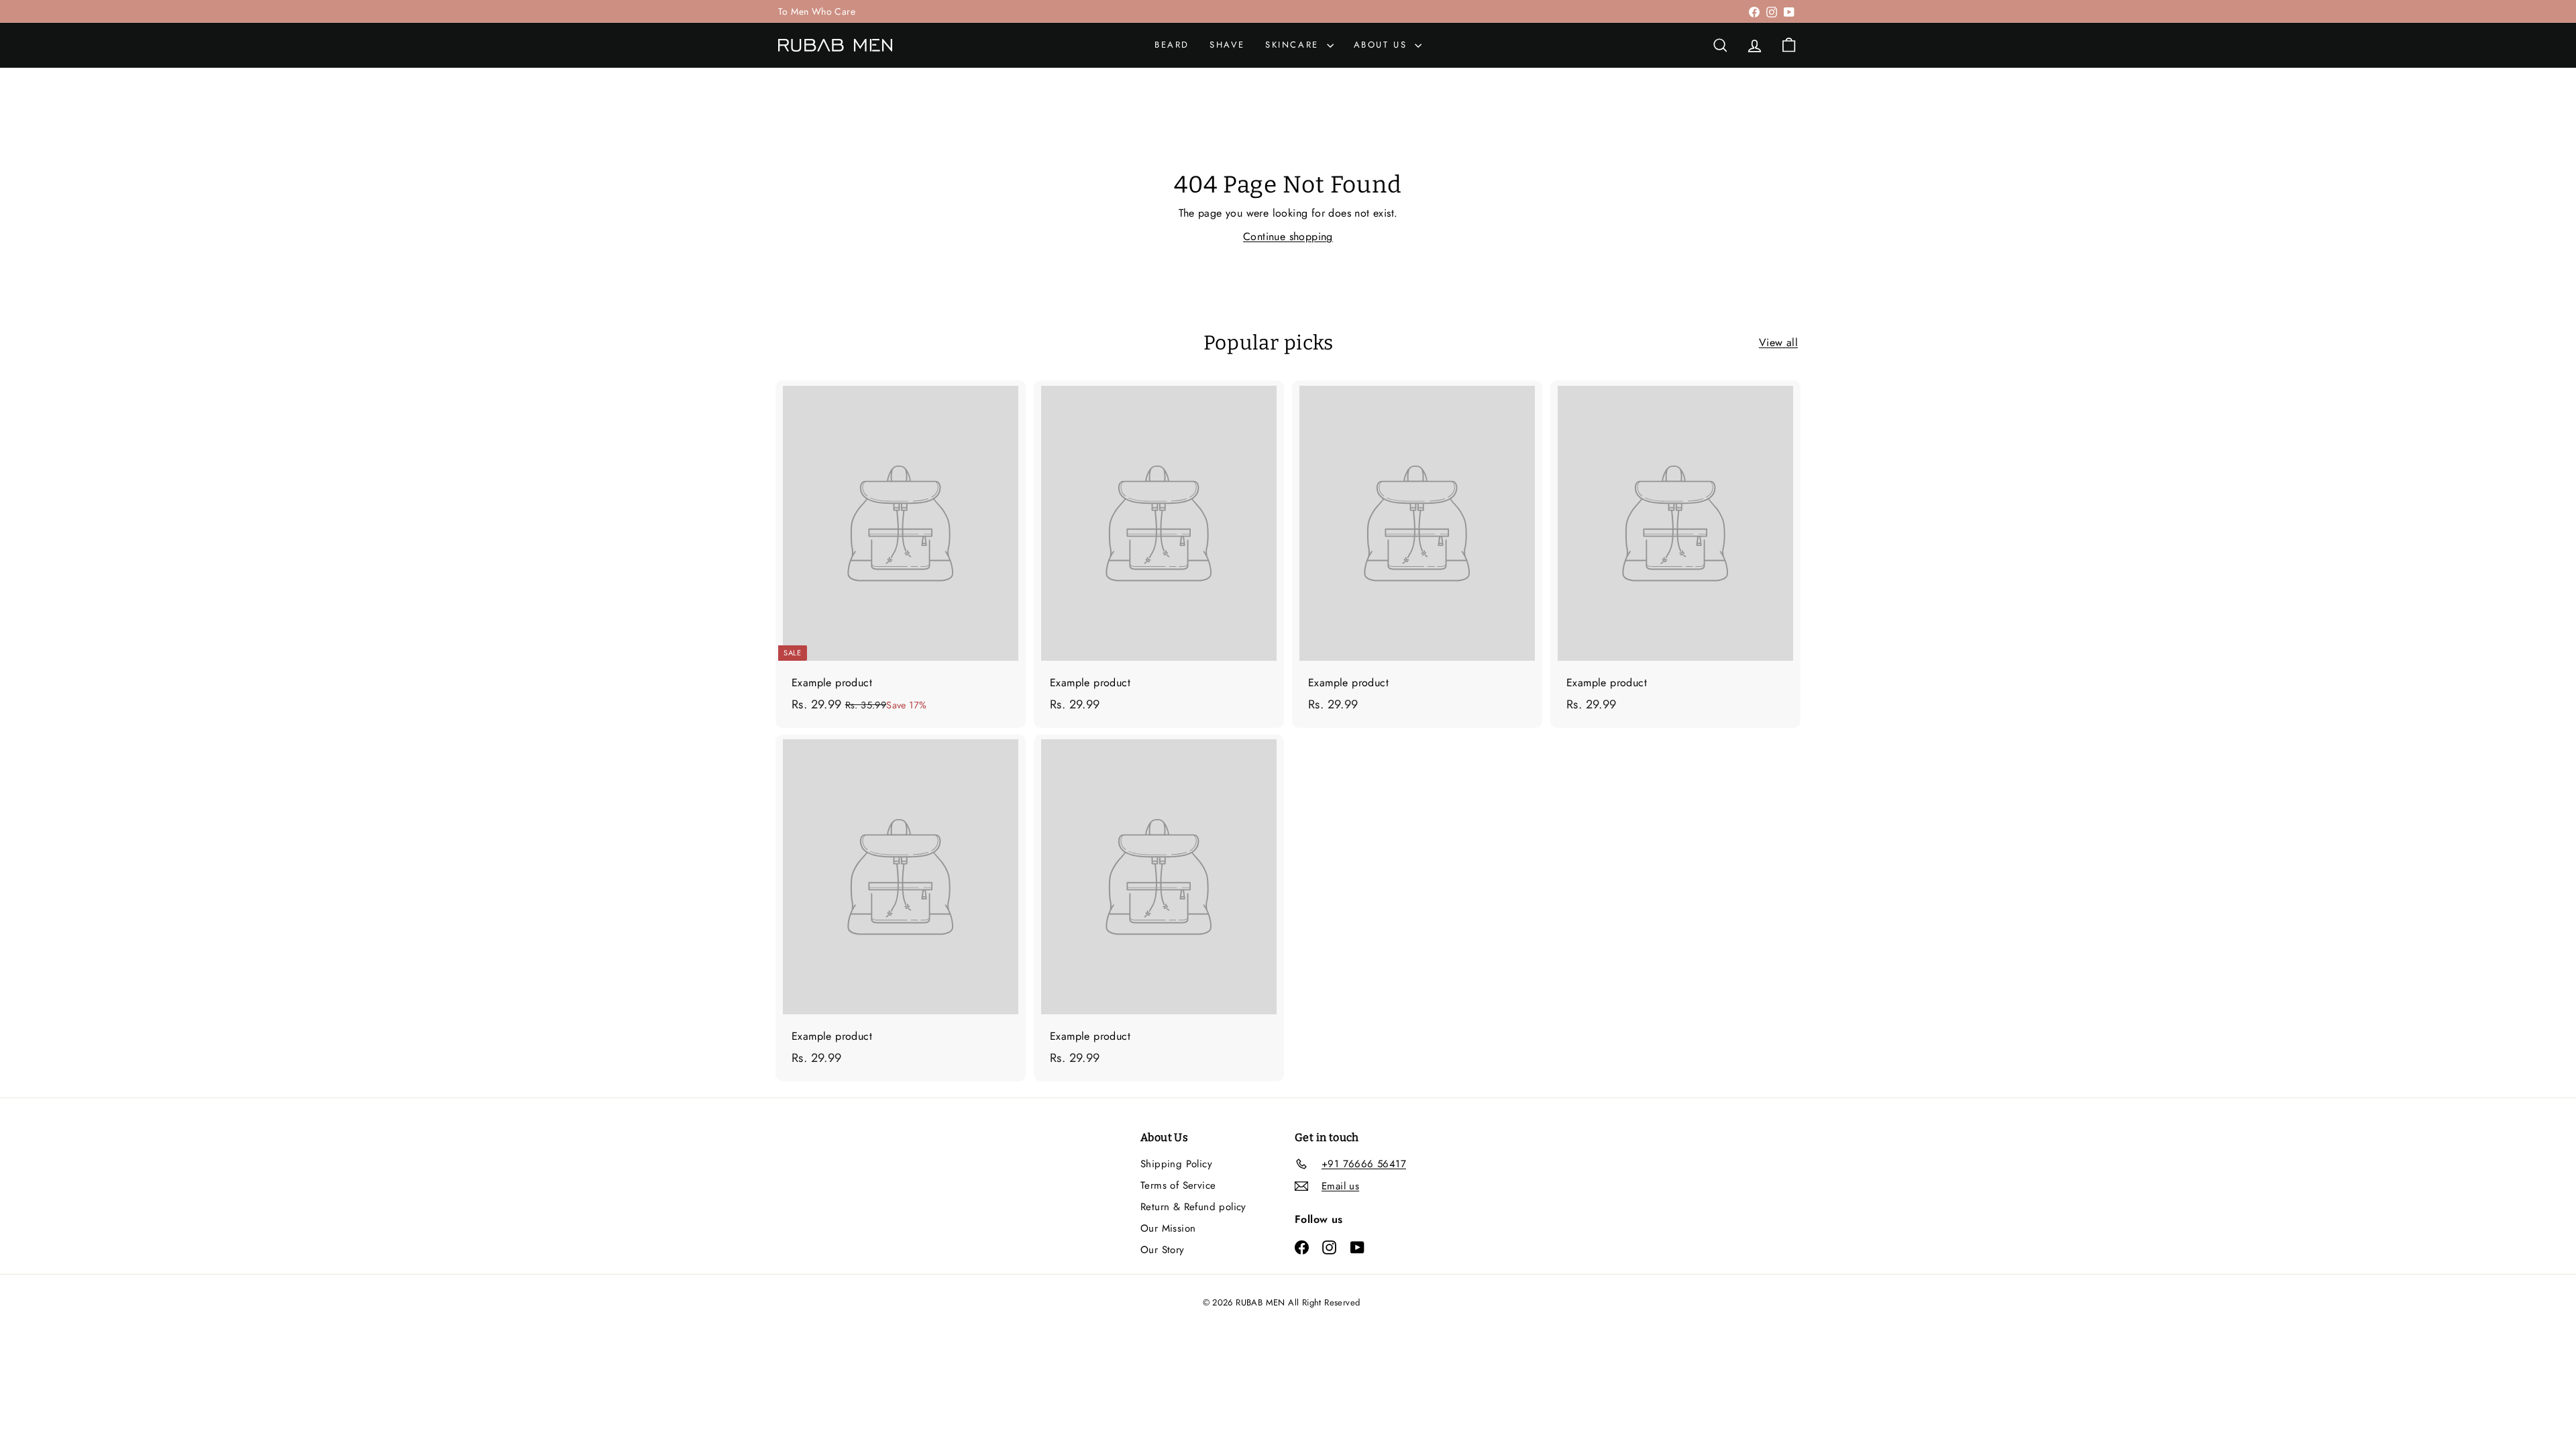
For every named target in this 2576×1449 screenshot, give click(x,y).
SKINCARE (1294, 45)
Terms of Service (1178, 1185)
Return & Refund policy (1193, 1207)
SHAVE (1227, 45)
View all (1778, 342)
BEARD (1172, 45)
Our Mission (1168, 1228)
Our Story (1163, 1250)
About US (1383, 45)
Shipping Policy (1176, 1164)
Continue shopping (1288, 236)
